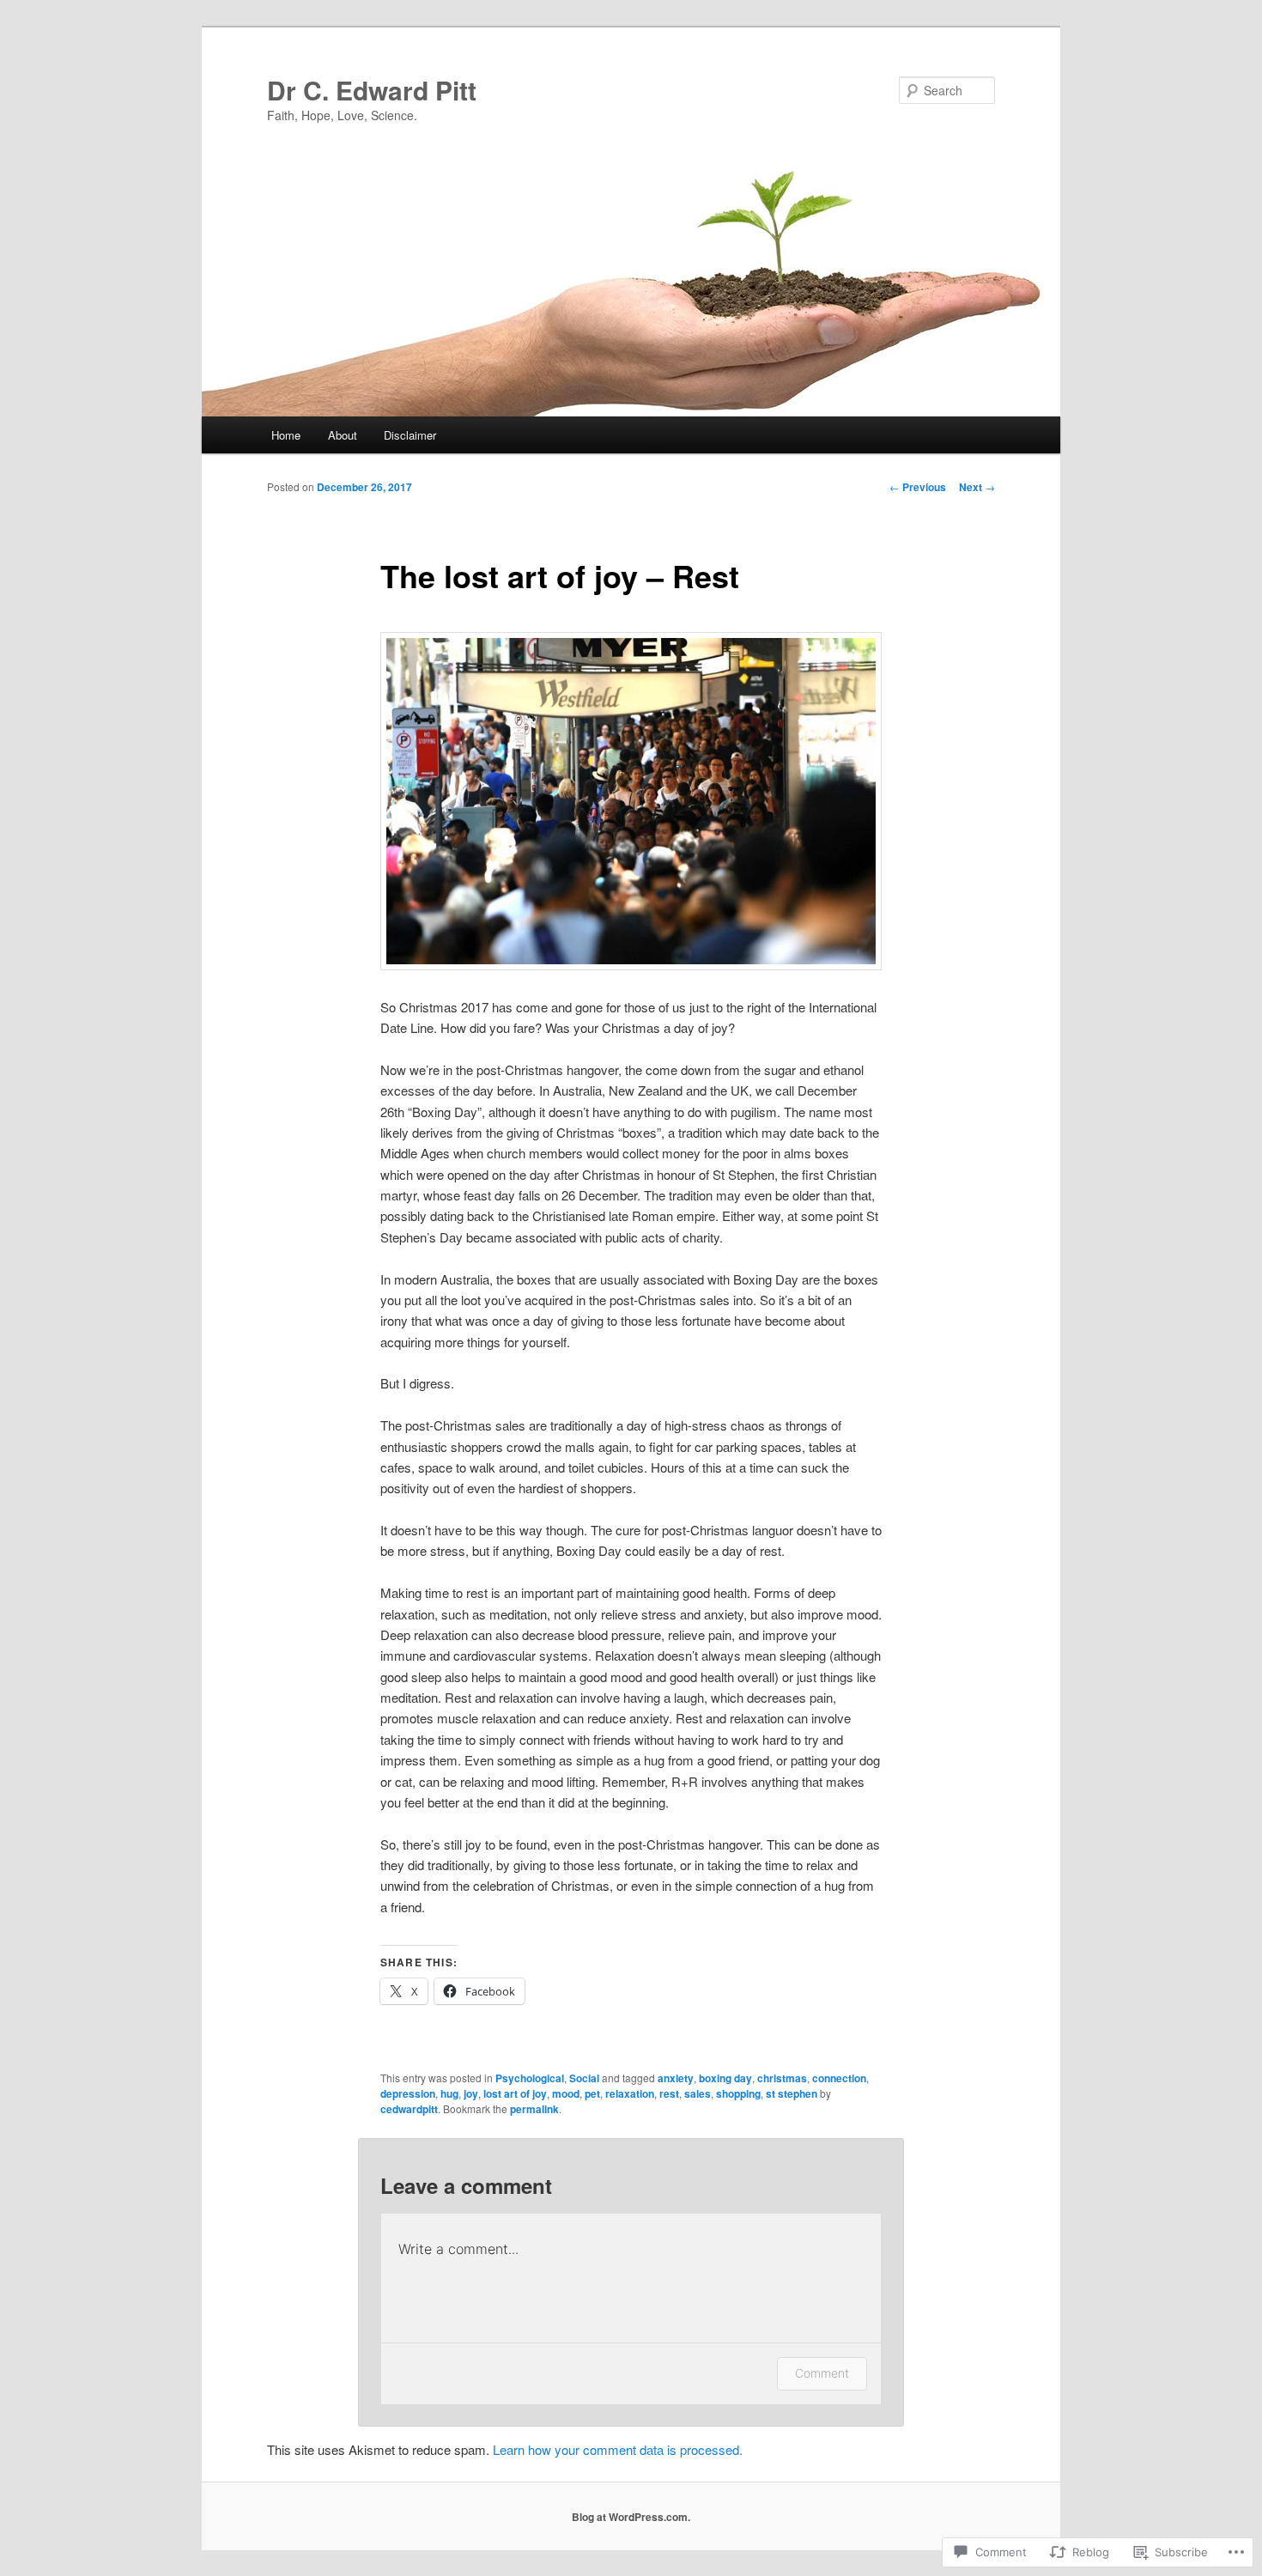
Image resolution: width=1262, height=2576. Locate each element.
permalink (534, 2109)
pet (592, 2093)
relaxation (630, 2093)
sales (698, 2093)
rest (669, 2093)
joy (471, 2093)
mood (566, 2093)
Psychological (530, 2078)
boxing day (725, 2078)
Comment (822, 2373)
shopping (738, 2093)
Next (977, 487)
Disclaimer (410, 435)
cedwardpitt (409, 2109)
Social (584, 2078)
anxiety (676, 2078)
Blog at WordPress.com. (631, 2517)
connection (839, 2078)
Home (286, 435)
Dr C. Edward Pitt (372, 90)
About (343, 435)
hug (449, 2093)
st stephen (792, 2093)
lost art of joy (515, 2093)
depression (408, 2093)
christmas (782, 2078)
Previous (918, 487)
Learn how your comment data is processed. (618, 2449)
